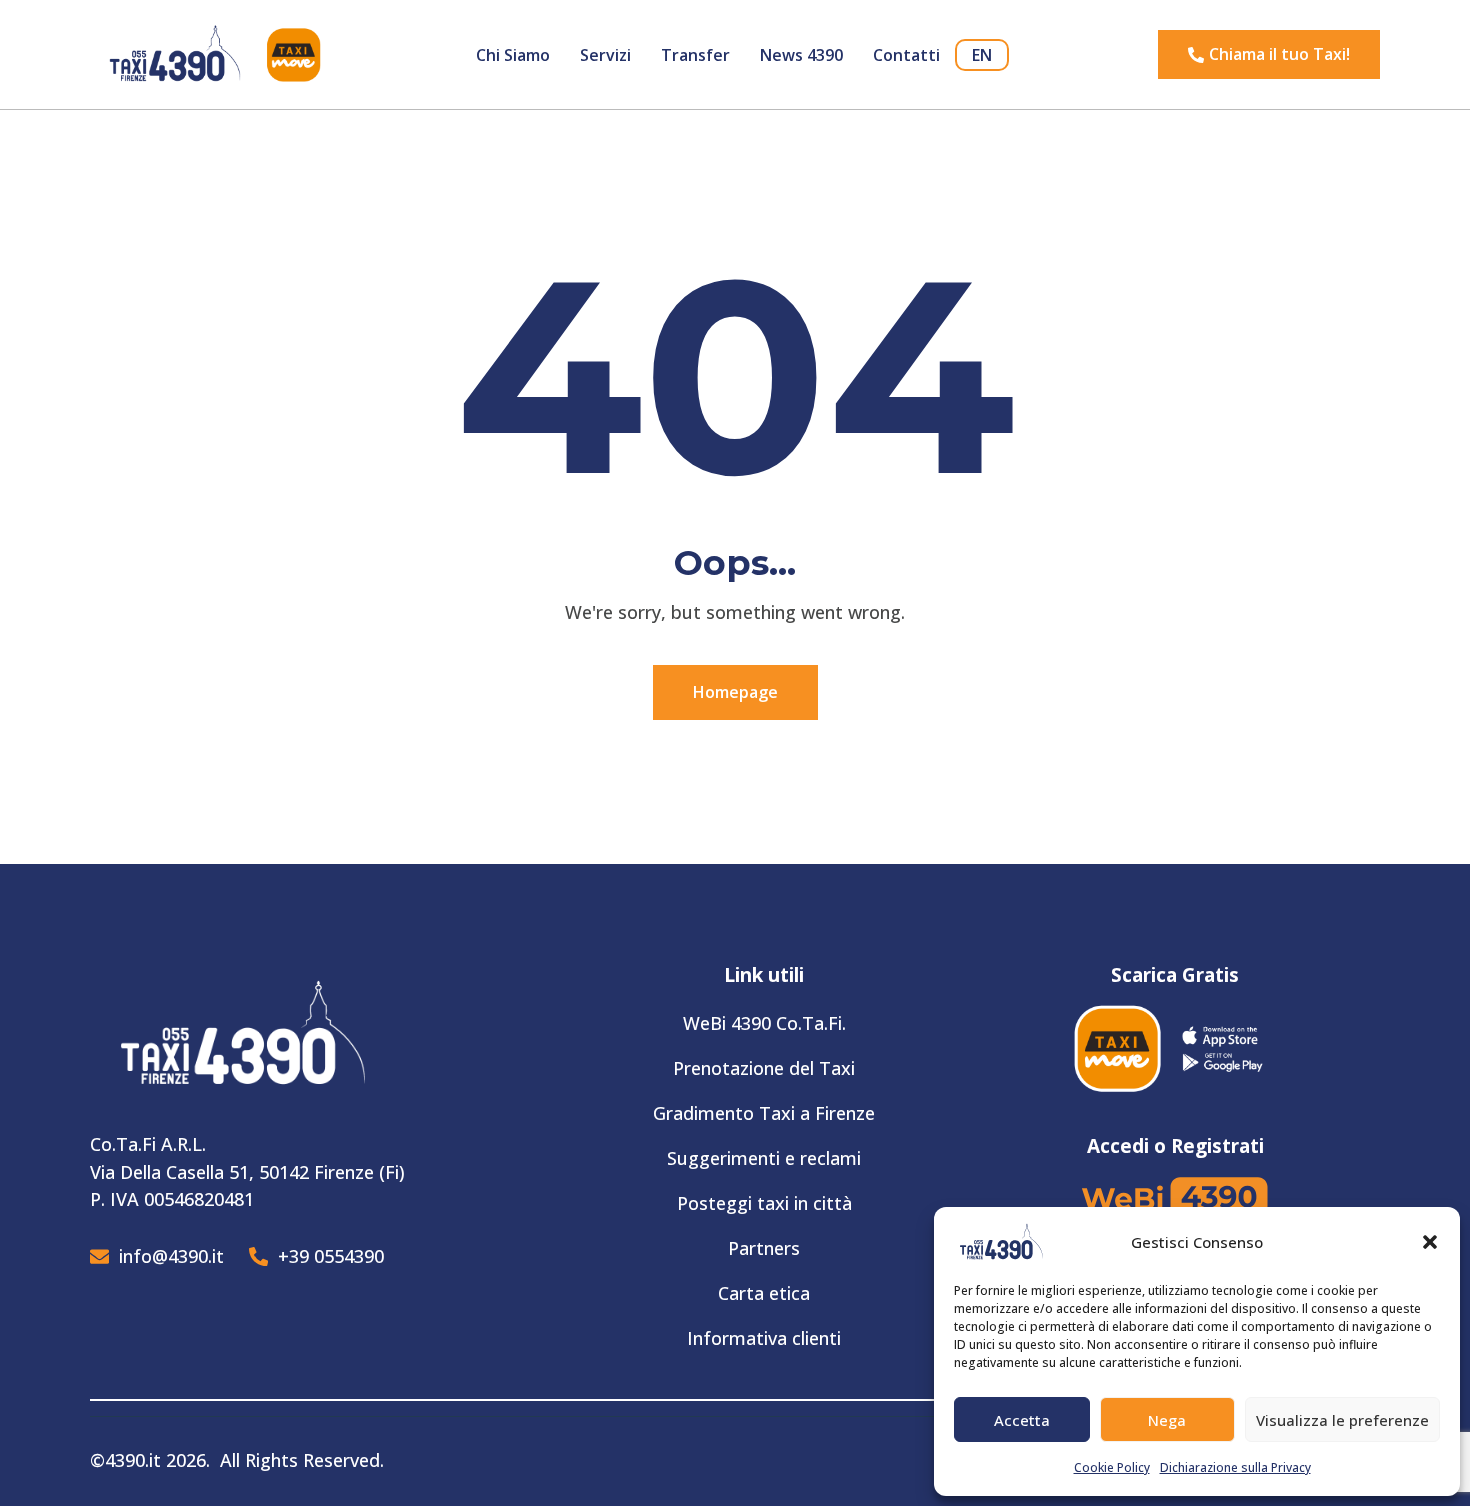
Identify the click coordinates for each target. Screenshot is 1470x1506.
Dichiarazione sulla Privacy (1235, 1467)
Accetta (1022, 1420)
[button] (1430, 1242)
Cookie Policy (1112, 1467)
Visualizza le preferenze (1342, 1420)
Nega (1167, 1420)
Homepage (735, 692)
